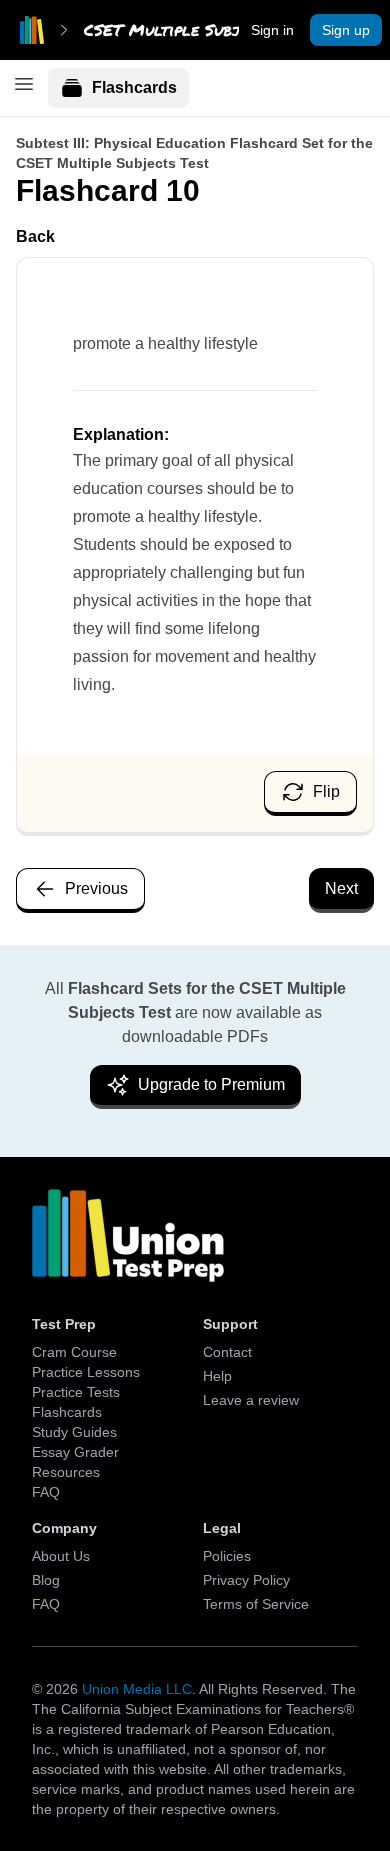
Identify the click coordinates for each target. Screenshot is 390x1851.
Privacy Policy (246, 1580)
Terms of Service (256, 1604)
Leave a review (251, 1400)
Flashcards (134, 87)
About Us (61, 1556)
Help (217, 1376)
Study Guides (74, 1432)
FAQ (46, 1492)
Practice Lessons (86, 1372)
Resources (66, 1472)
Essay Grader (75, 1452)
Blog (46, 1580)
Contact (227, 1352)
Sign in (272, 30)
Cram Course (74, 1352)
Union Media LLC (137, 1689)
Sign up (346, 30)
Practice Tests (76, 1392)
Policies (227, 1556)
